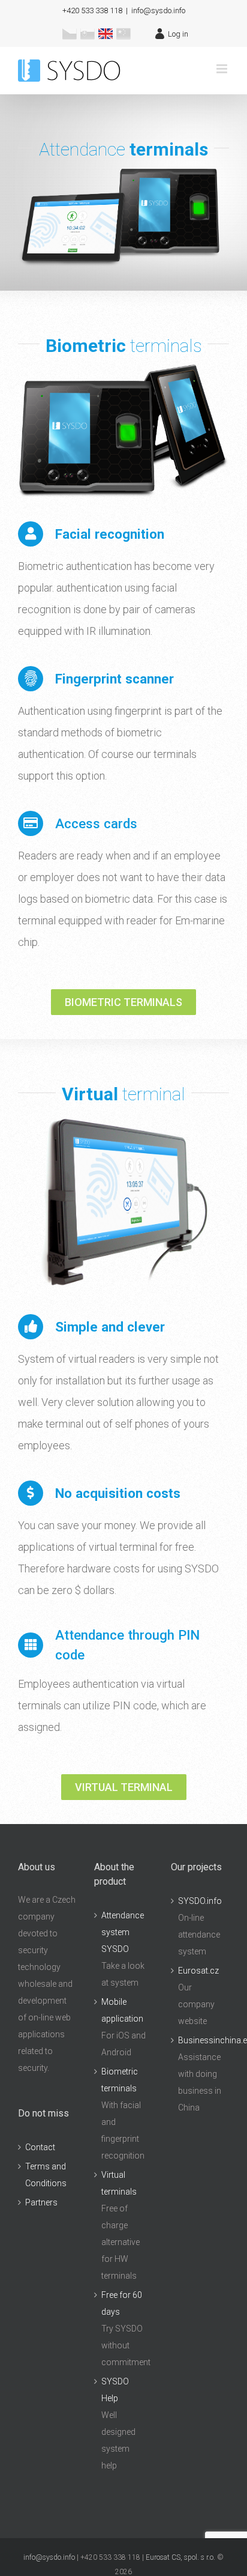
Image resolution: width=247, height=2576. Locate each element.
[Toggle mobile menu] (223, 69)
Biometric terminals (120, 2080)
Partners (41, 2202)
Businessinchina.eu (201, 2040)
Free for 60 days (122, 2303)
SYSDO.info (200, 1901)
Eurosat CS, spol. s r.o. (180, 2557)
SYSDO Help (115, 2390)
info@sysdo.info (158, 11)
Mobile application (122, 2010)
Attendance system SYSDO (123, 1932)
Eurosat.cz (198, 1971)
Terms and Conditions (46, 2175)
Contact (40, 2147)
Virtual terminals (119, 2183)
